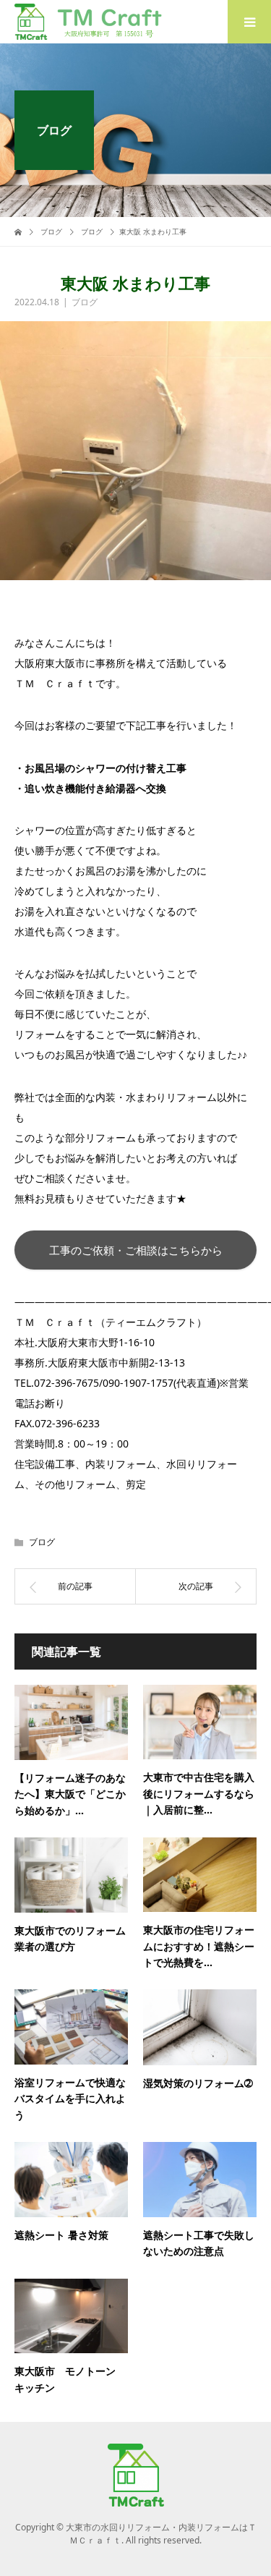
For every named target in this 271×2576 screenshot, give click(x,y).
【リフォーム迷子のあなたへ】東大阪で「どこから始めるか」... (70, 1794)
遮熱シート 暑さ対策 (61, 2235)
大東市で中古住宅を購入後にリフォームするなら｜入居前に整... (199, 1793)
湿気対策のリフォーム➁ (198, 2083)
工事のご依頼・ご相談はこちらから (136, 1250)
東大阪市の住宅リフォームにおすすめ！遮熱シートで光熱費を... (199, 1946)
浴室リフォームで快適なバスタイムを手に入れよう (70, 2099)
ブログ (85, 302)
